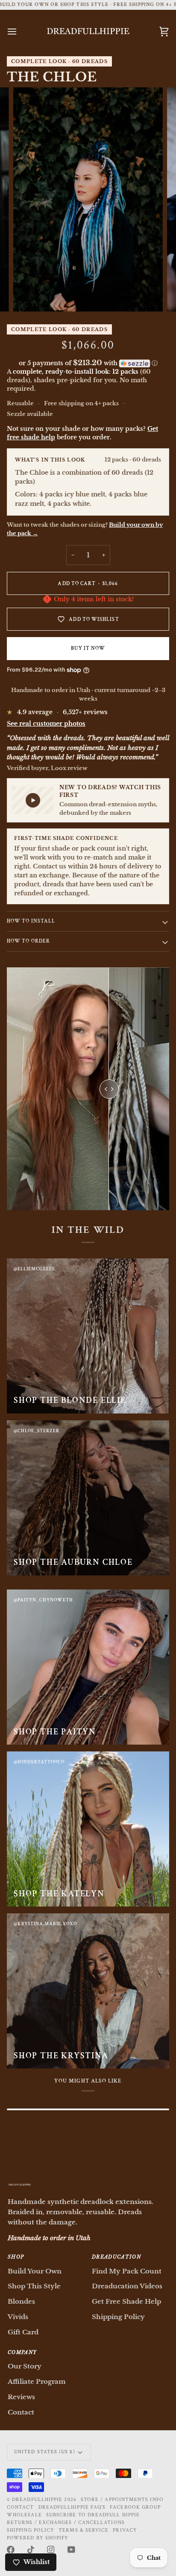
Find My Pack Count (127, 2271)
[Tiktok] (31, 2550)
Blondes (21, 2301)
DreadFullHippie (37, 2500)
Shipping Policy (118, 2317)
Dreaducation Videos (127, 2286)
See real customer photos (46, 724)
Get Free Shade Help (126, 2301)
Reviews (21, 2397)
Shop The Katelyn (59, 1894)
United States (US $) (45, 2452)
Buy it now (88, 648)
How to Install (31, 921)
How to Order (28, 941)
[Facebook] (11, 2550)
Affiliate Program (37, 2381)
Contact (21, 2412)
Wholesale (24, 2515)
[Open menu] (20, 32)
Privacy (125, 2530)
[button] (88, 363)
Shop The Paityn (55, 1732)
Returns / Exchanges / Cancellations (66, 2523)
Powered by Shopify (38, 2538)
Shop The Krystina (61, 2056)
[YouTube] (71, 2550)
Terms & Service (84, 2530)
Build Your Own (35, 2271)
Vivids (18, 2317)
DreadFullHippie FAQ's (72, 2507)
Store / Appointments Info (122, 2500)
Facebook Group (135, 2507)
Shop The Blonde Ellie (70, 1400)
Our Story (25, 2366)
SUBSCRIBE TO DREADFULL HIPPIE (93, 2515)
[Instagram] (51, 2550)
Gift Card (23, 2332)
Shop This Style (34, 2286)
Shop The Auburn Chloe (73, 1562)
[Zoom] (29, 296)
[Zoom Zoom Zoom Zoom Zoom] (88, 199)
